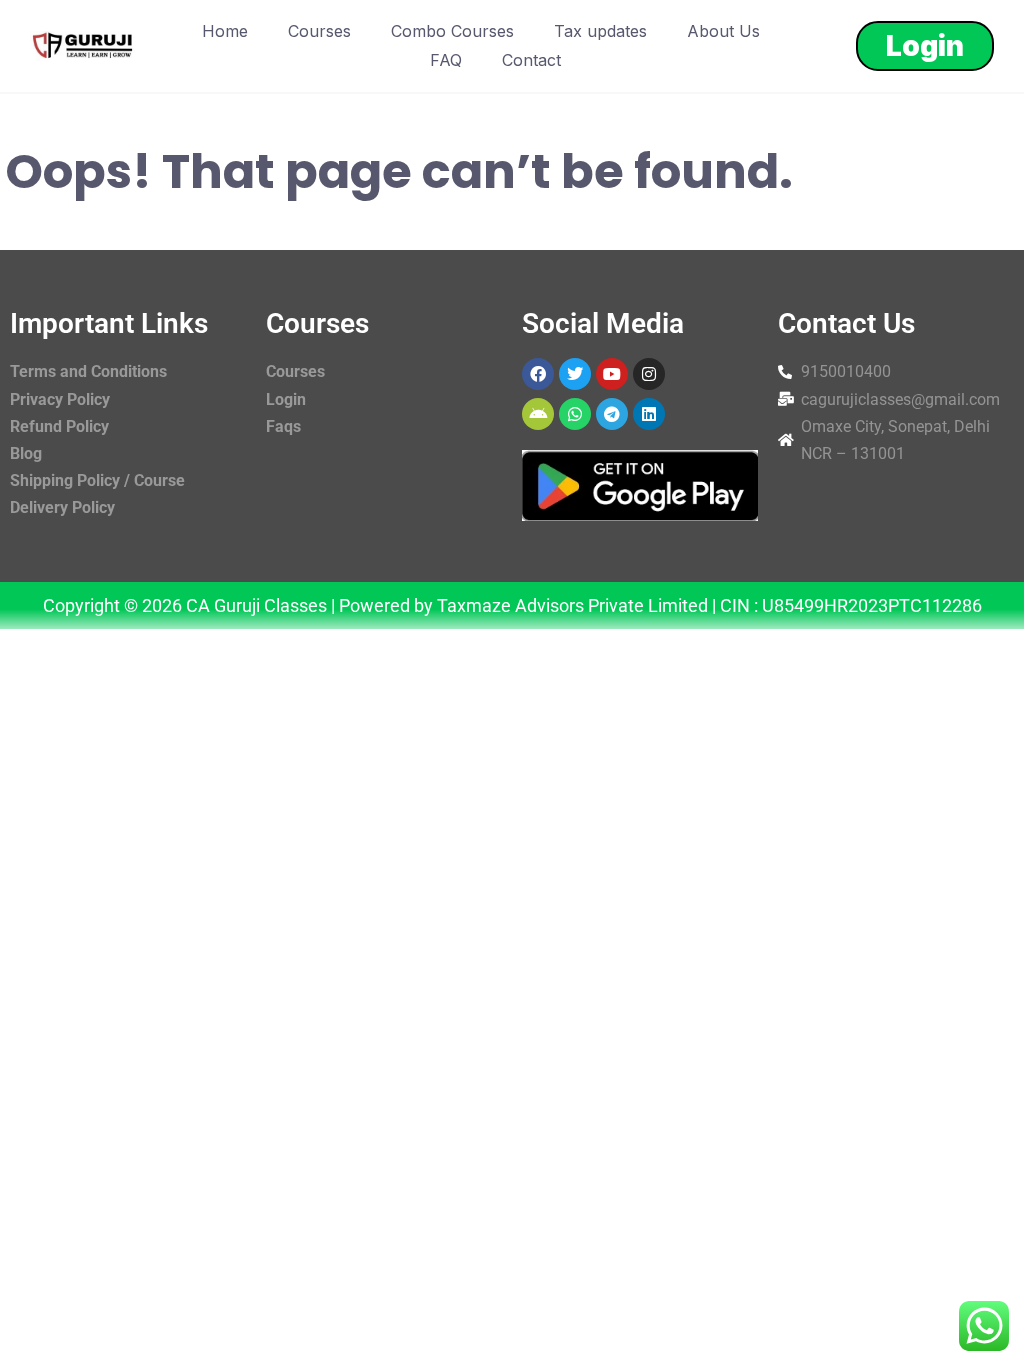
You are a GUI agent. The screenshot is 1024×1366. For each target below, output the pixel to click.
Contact (531, 60)
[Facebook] (538, 374)
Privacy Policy (60, 399)
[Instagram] (649, 374)
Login (925, 46)
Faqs (283, 426)
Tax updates (600, 31)
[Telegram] (612, 414)
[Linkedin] (649, 414)
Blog (26, 453)
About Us (723, 31)
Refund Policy (59, 426)
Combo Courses (452, 31)
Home (225, 31)
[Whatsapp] (575, 414)
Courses (319, 31)
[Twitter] (575, 374)
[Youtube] (612, 374)
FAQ (446, 60)
